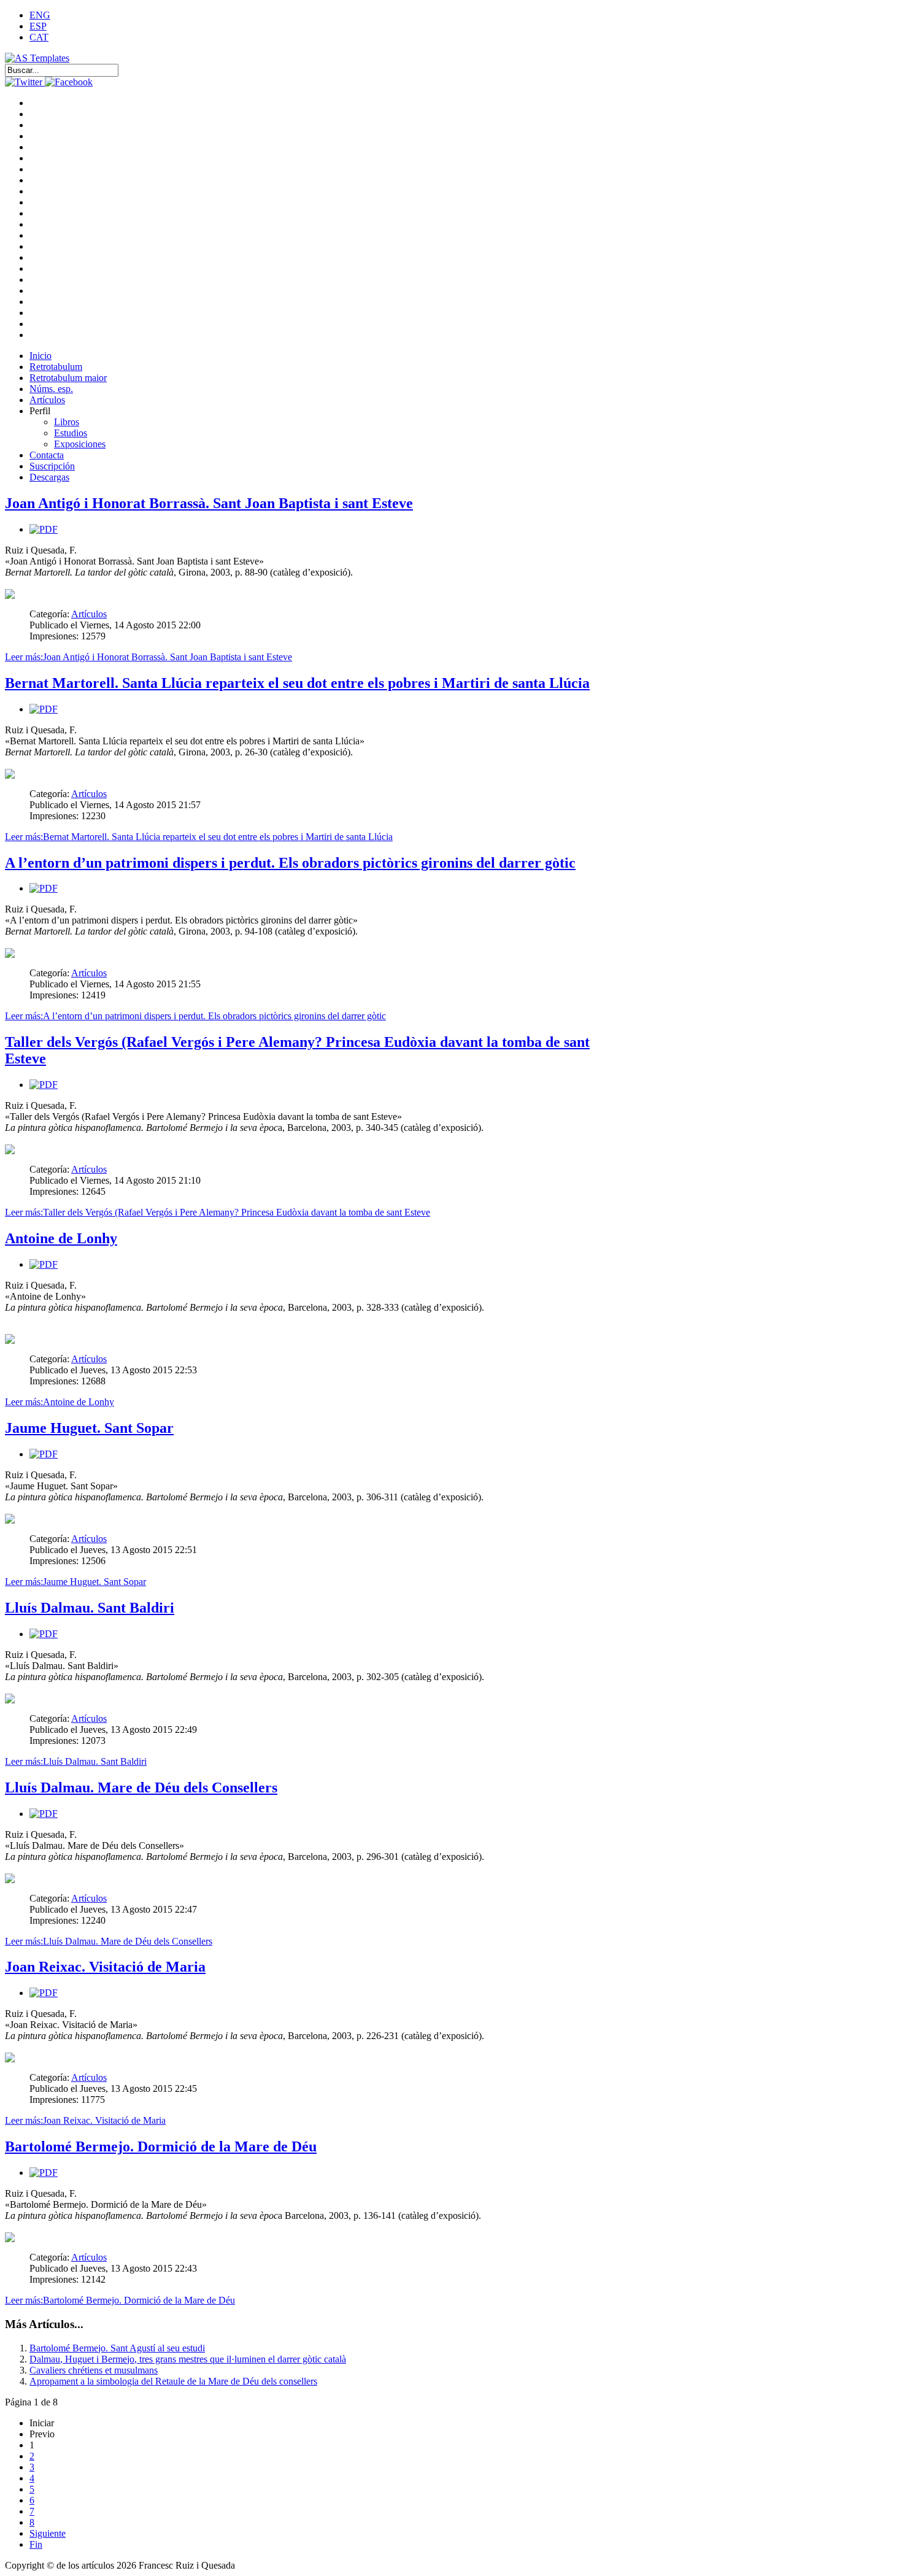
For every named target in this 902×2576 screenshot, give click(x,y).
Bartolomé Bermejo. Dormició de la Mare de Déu (161, 2146)
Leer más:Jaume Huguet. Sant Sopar (75, 1582)
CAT (39, 37)
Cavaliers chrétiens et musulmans (94, 2370)
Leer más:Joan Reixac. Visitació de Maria (85, 2120)
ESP (38, 26)
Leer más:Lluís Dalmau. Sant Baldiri (76, 1761)
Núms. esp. (51, 389)
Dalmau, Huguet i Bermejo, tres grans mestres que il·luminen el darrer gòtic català (188, 2359)
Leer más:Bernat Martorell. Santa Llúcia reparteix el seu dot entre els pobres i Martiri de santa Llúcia (199, 837)
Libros (67, 422)
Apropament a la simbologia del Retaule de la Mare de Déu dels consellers (173, 2381)
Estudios (71, 433)
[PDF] (44, 529)
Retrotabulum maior (68, 378)
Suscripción (52, 466)
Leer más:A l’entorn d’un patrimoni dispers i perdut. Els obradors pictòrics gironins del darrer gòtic (195, 1016)
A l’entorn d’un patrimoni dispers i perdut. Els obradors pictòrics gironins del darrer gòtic (290, 863)
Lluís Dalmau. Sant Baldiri (90, 1608)
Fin (36, 2544)
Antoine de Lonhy (61, 1238)
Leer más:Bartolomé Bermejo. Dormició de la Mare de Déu (120, 2300)
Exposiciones (80, 444)
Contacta (47, 455)
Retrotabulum (56, 367)
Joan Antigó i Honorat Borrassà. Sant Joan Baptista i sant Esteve (209, 503)
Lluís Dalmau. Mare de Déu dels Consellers (141, 1787)
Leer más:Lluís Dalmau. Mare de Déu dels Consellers (109, 1941)
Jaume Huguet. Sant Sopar (89, 1428)
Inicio (40, 356)
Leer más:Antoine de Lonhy (60, 1402)
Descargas (49, 477)
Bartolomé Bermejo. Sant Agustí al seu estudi (117, 2348)
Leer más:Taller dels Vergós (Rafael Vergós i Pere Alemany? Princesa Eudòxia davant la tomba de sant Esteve (218, 1212)
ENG (40, 15)
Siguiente (48, 2533)
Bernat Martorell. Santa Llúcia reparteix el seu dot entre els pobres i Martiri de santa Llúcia (297, 683)
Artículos (47, 400)
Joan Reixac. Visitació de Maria (105, 1967)
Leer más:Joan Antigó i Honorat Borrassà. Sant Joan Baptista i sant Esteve (148, 657)
